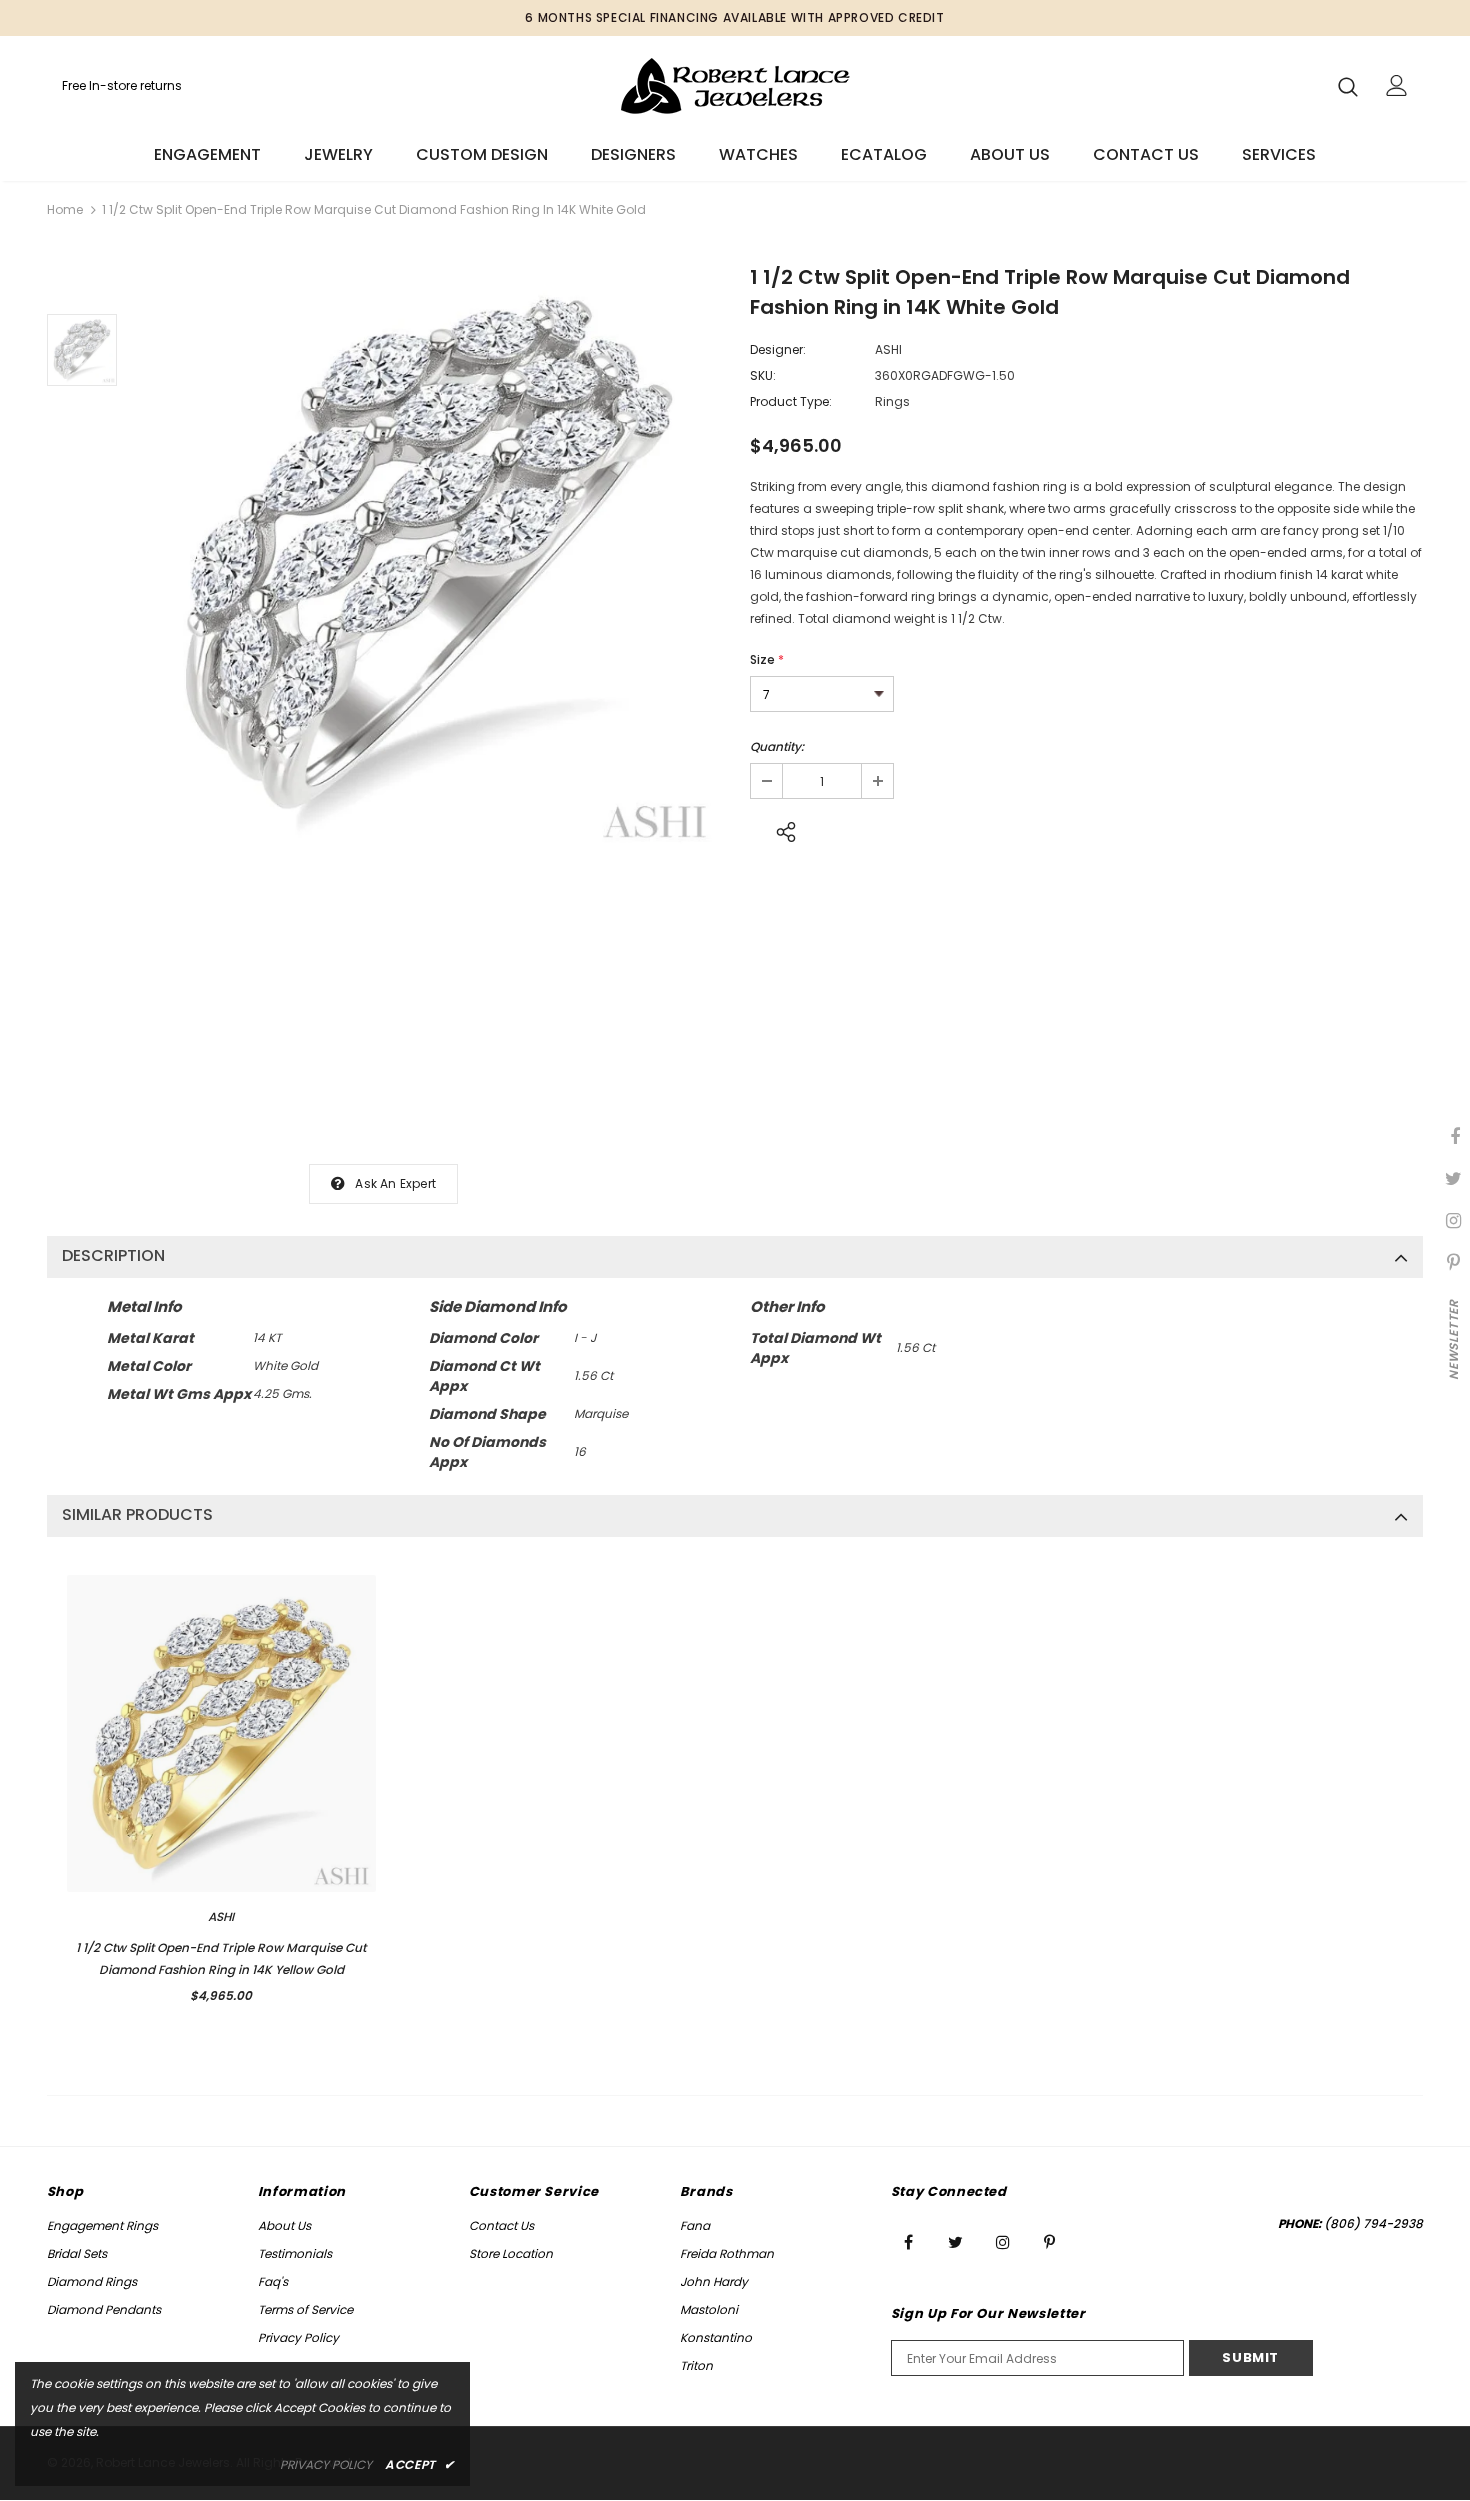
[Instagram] (1003, 2241)
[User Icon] (1397, 85)
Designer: (778, 349)
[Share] (780, 829)
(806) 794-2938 (1373, 2223)
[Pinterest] (1050, 2241)
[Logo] (735, 85)
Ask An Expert (395, 1183)
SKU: (763, 375)
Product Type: (791, 401)
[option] (428, 560)
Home (65, 209)
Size (767, 659)
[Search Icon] (1348, 86)
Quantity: (777, 746)
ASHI (888, 349)
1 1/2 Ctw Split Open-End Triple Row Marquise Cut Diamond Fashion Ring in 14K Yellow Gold (221, 1958)
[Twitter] (956, 2241)
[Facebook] (909, 2241)
